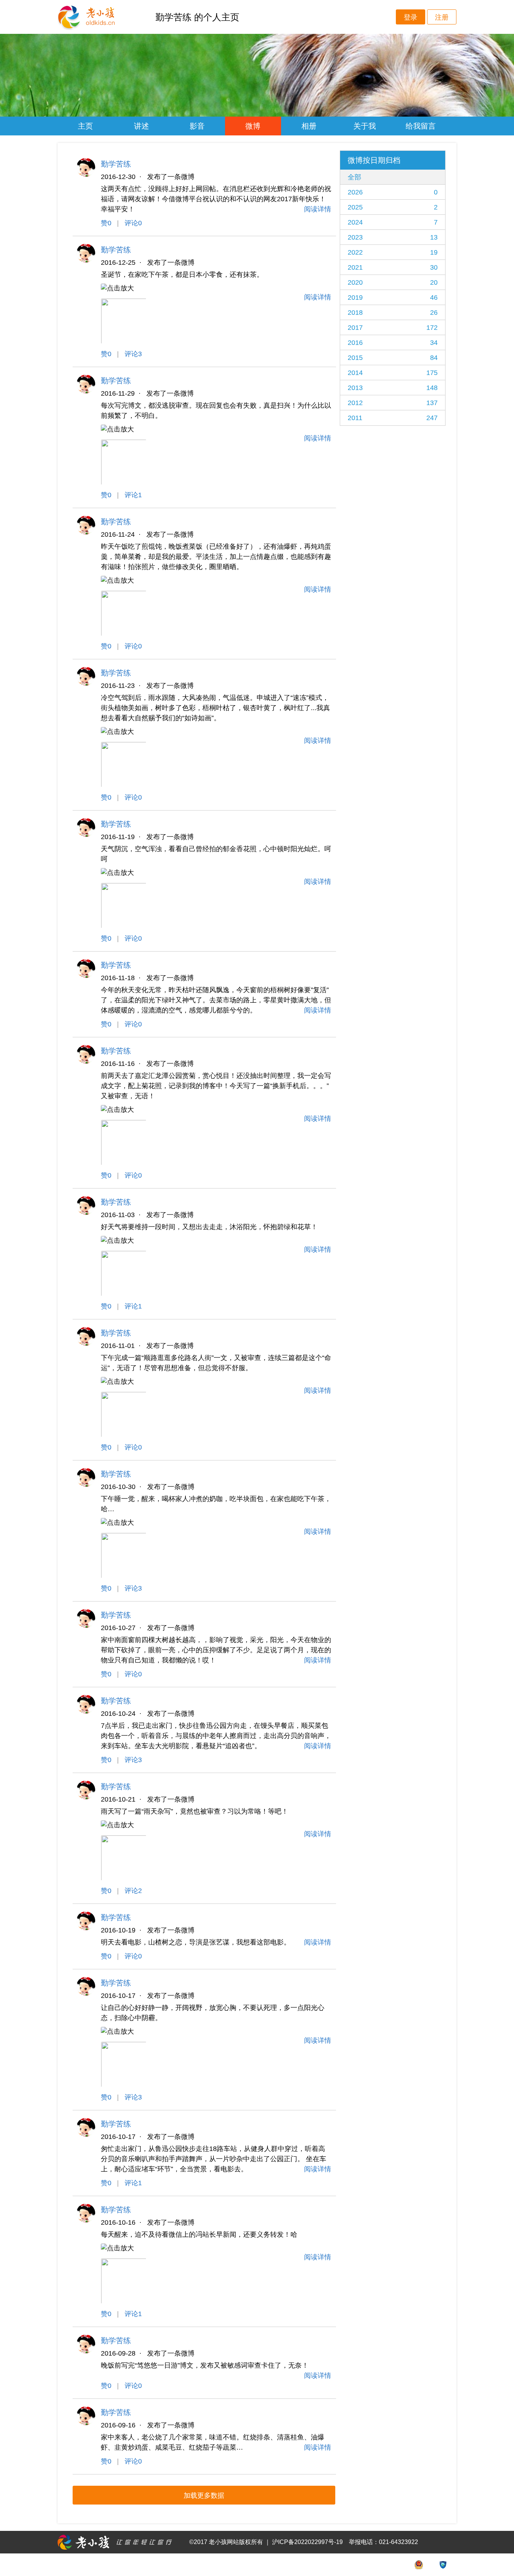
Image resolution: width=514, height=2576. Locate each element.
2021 (393, 267)
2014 (393, 373)
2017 (393, 328)
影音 (197, 126)
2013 (393, 388)
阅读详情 (318, 209)
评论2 (133, 1891)
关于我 (365, 126)
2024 (393, 222)
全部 (354, 177)
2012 (393, 403)
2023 (393, 237)
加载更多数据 (204, 2496)
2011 (393, 418)
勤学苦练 (116, 164)
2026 (393, 192)
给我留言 (421, 126)
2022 (393, 252)
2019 (393, 298)
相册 (309, 126)
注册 (442, 17)
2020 (393, 282)
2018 (393, 313)
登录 (411, 17)
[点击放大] (117, 288)
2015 (393, 358)
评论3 (133, 354)
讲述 (141, 126)
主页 (85, 126)
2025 (393, 207)
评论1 (133, 495)
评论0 (133, 223)
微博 (253, 126)
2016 (393, 343)
